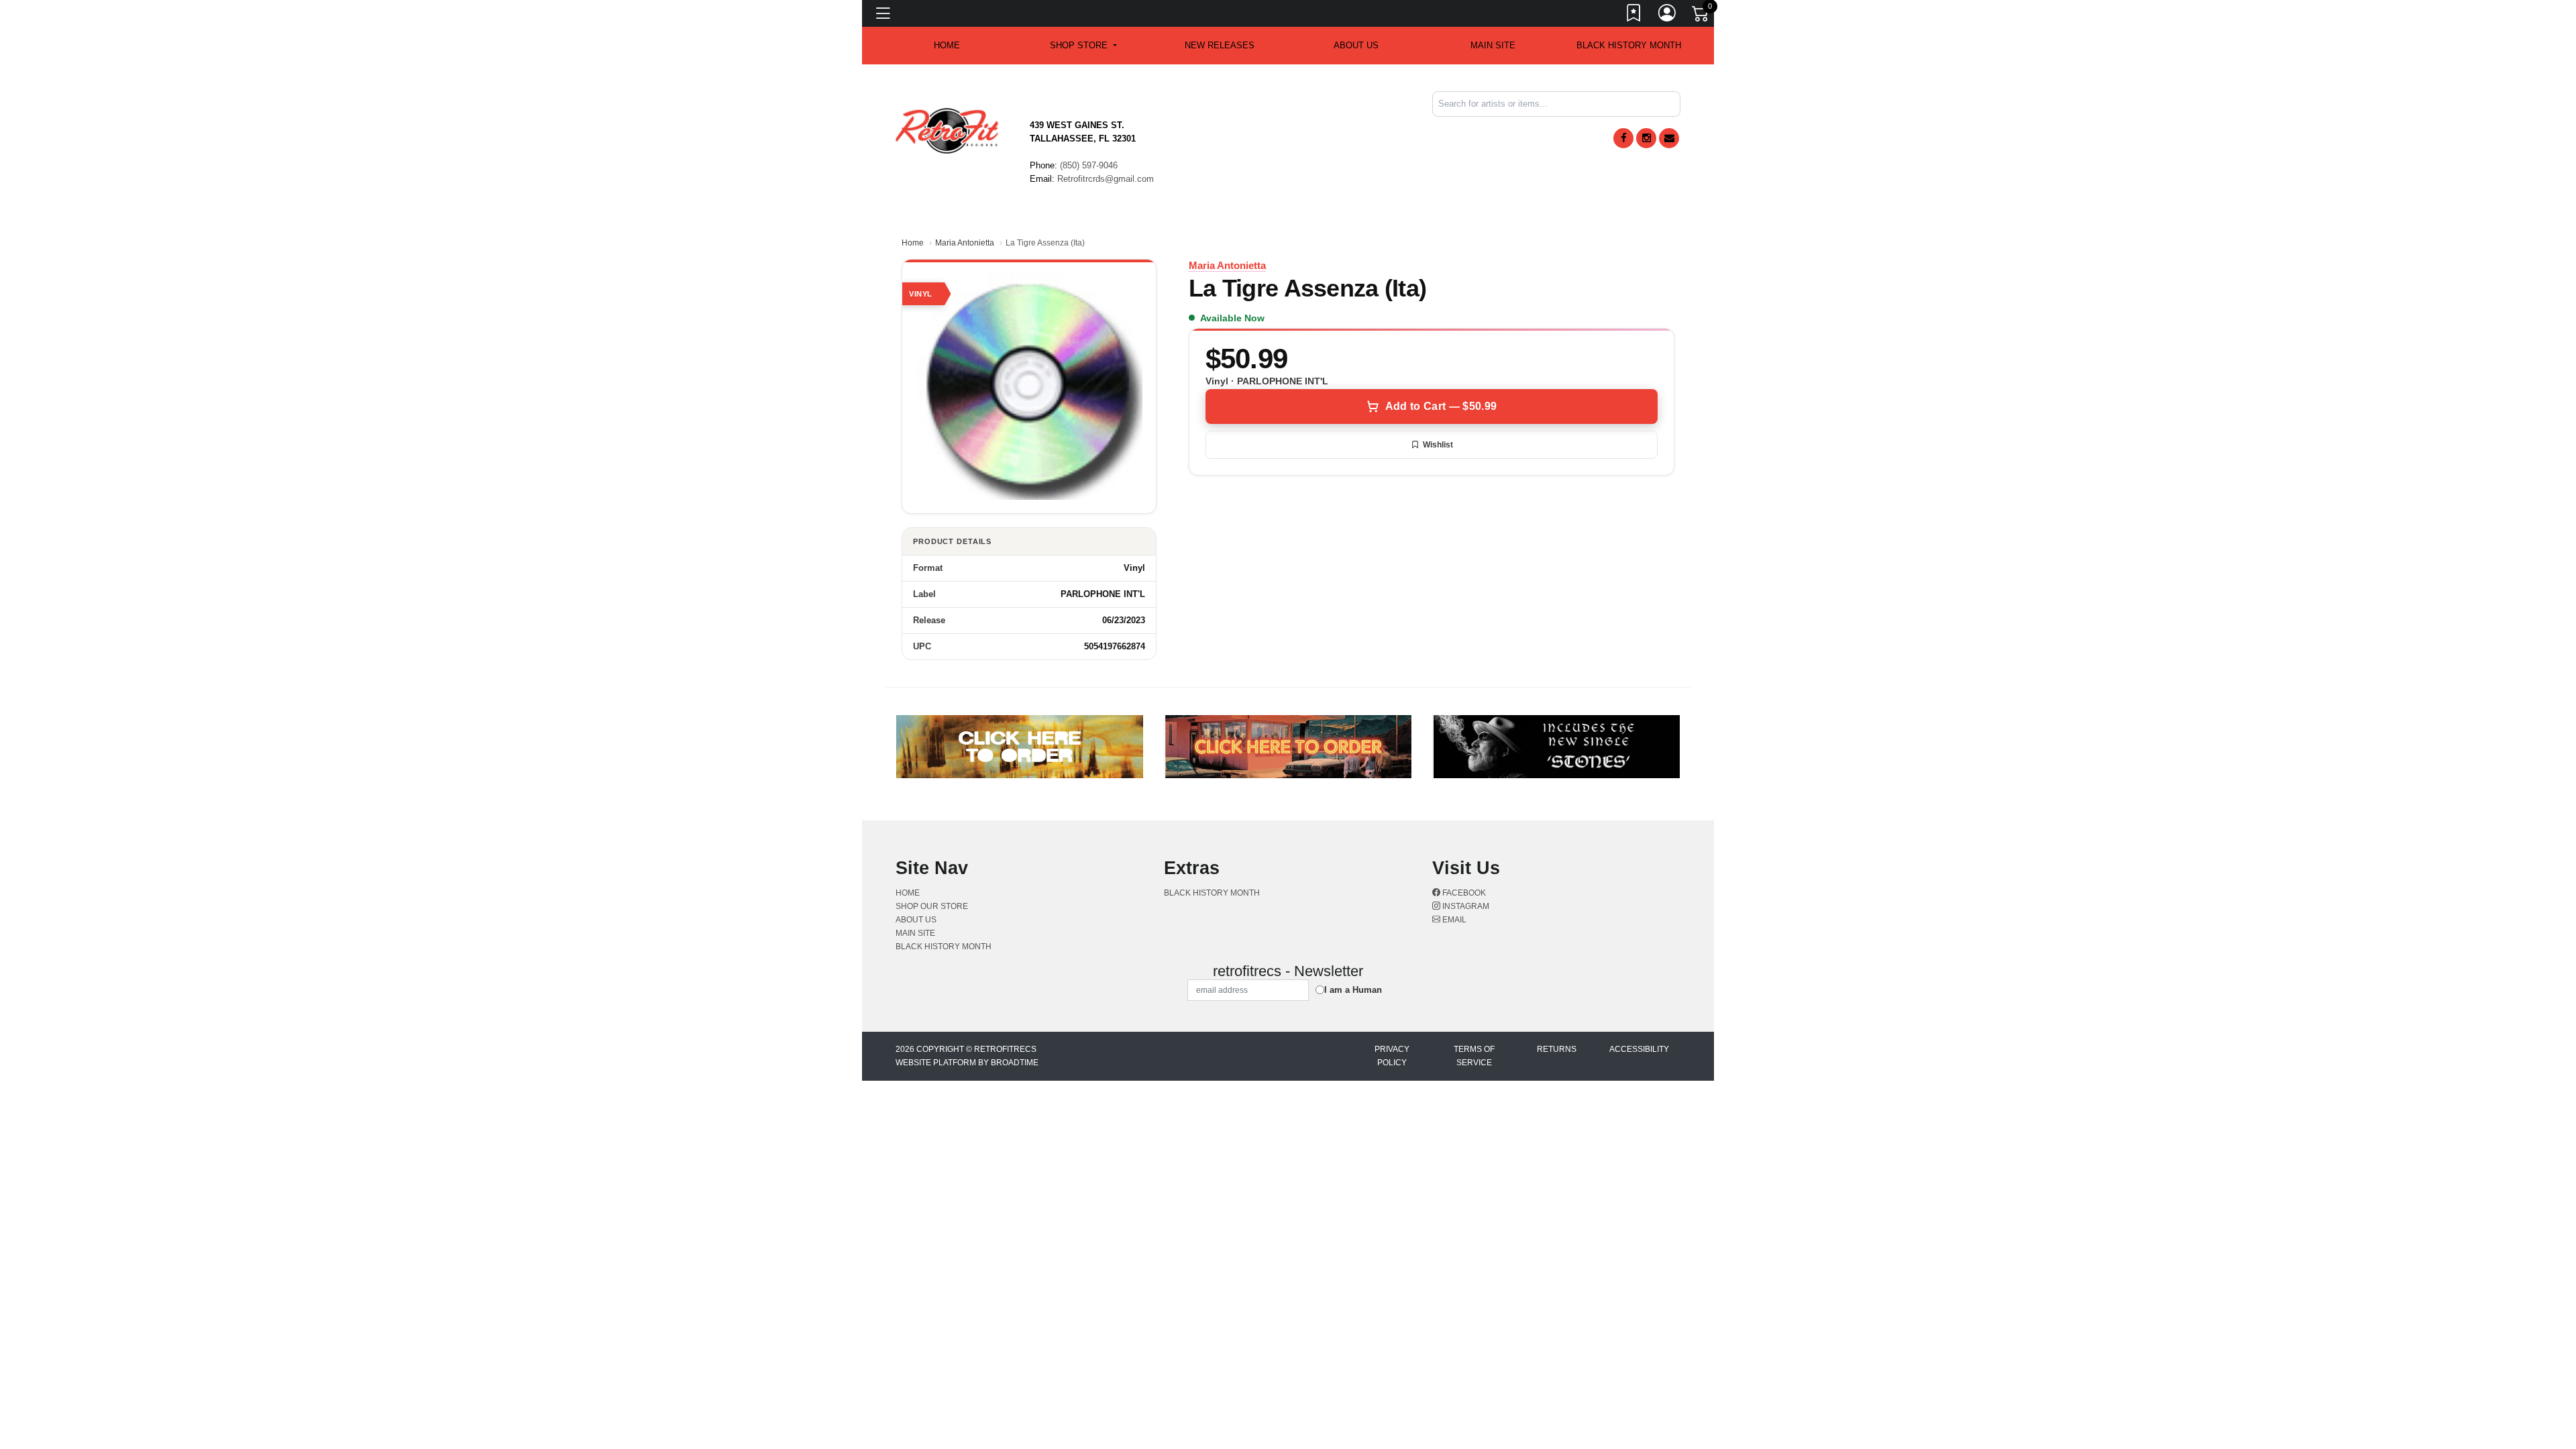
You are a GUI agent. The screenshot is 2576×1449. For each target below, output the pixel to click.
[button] (1083, 46)
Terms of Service (1474, 1056)
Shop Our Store (932, 906)
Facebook (1463, 893)
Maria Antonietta (965, 243)
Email (1453, 920)
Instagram (1465, 906)
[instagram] (1646, 138)
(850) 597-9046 (1089, 165)
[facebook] (1623, 138)
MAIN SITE (1493, 45)
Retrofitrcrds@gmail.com (1106, 179)
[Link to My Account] (1668, 15)
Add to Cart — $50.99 (1441, 406)
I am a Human (1353, 990)
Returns (1557, 1049)
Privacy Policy (1392, 1056)
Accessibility (1639, 1049)
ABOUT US (1356, 45)
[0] (1701, 16)
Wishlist (1438, 445)
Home (913, 243)
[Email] (1669, 138)
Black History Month (1629, 45)
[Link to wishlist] (1634, 15)
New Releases (1220, 45)
